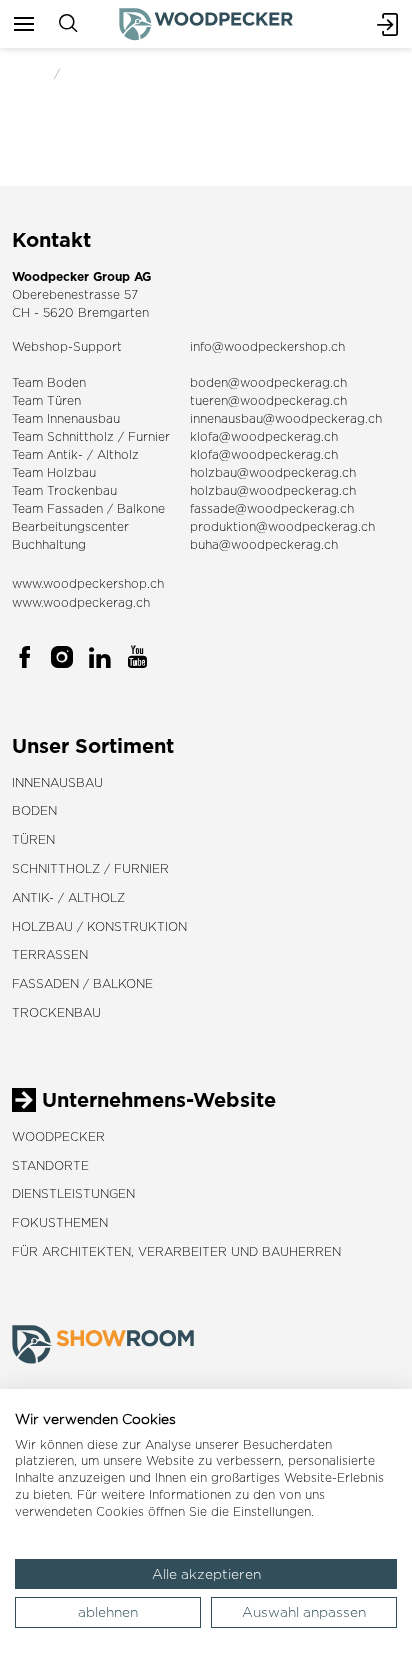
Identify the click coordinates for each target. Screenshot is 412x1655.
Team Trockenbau (64, 490)
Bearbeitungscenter (70, 526)
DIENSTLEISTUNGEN (73, 1193)
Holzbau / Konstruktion (99, 926)
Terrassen (50, 954)
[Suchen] (68, 24)
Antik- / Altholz (68, 897)
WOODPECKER (58, 1136)
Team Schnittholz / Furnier (91, 436)
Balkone (141, 508)
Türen (33, 839)
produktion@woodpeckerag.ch (282, 526)
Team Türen (46, 400)
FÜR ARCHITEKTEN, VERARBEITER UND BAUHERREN (176, 1251)
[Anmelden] (388, 24)
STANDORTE (50, 1165)
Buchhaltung (49, 544)
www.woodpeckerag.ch (81, 602)
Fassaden (75, 508)
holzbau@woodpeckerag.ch (273, 472)
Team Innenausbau (66, 418)
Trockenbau (56, 1012)
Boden (34, 810)
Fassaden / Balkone (82, 983)
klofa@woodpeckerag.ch (264, 436)
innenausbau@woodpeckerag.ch (286, 418)
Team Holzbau (54, 472)
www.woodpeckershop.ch (88, 583)
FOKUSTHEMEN (60, 1222)
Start (27, 73)
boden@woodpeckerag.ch (268, 382)
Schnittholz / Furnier (90, 868)
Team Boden (49, 382)
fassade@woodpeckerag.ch (272, 508)
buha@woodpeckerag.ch (264, 544)
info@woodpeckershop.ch (267, 346)
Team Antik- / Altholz (75, 454)
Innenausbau (57, 782)
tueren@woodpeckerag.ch (268, 400)
